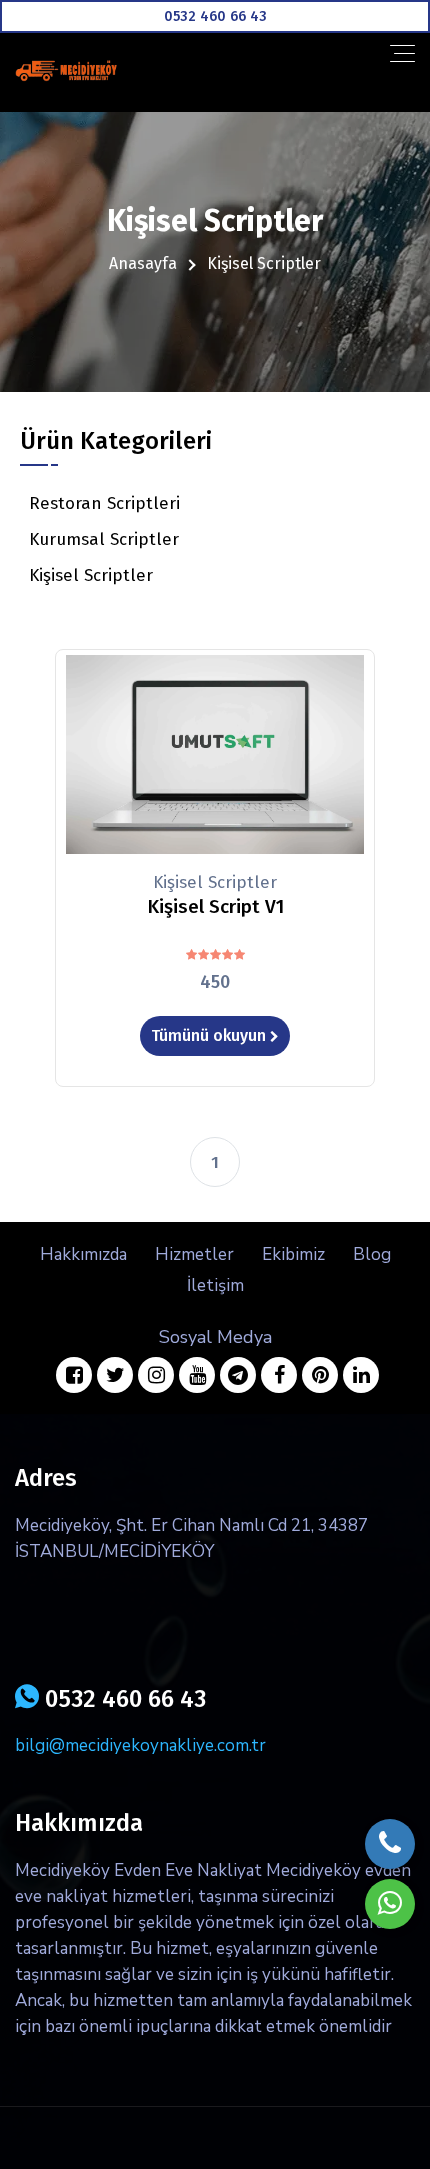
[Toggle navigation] (402, 53)
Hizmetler (194, 1254)
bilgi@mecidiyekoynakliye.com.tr (140, 1745)
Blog (372, 1254)
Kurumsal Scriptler (104, 539)
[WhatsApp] (390, 1904)
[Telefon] (390, 1844)
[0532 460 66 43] (215, 16)
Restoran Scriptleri (104, 503)
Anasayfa (143, 263)
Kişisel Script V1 (215, 906)
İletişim (215, 1285)
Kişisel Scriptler (91, 575)
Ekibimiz (293, 1254)
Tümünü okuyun (210, 1035)
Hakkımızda (83, 1254)
